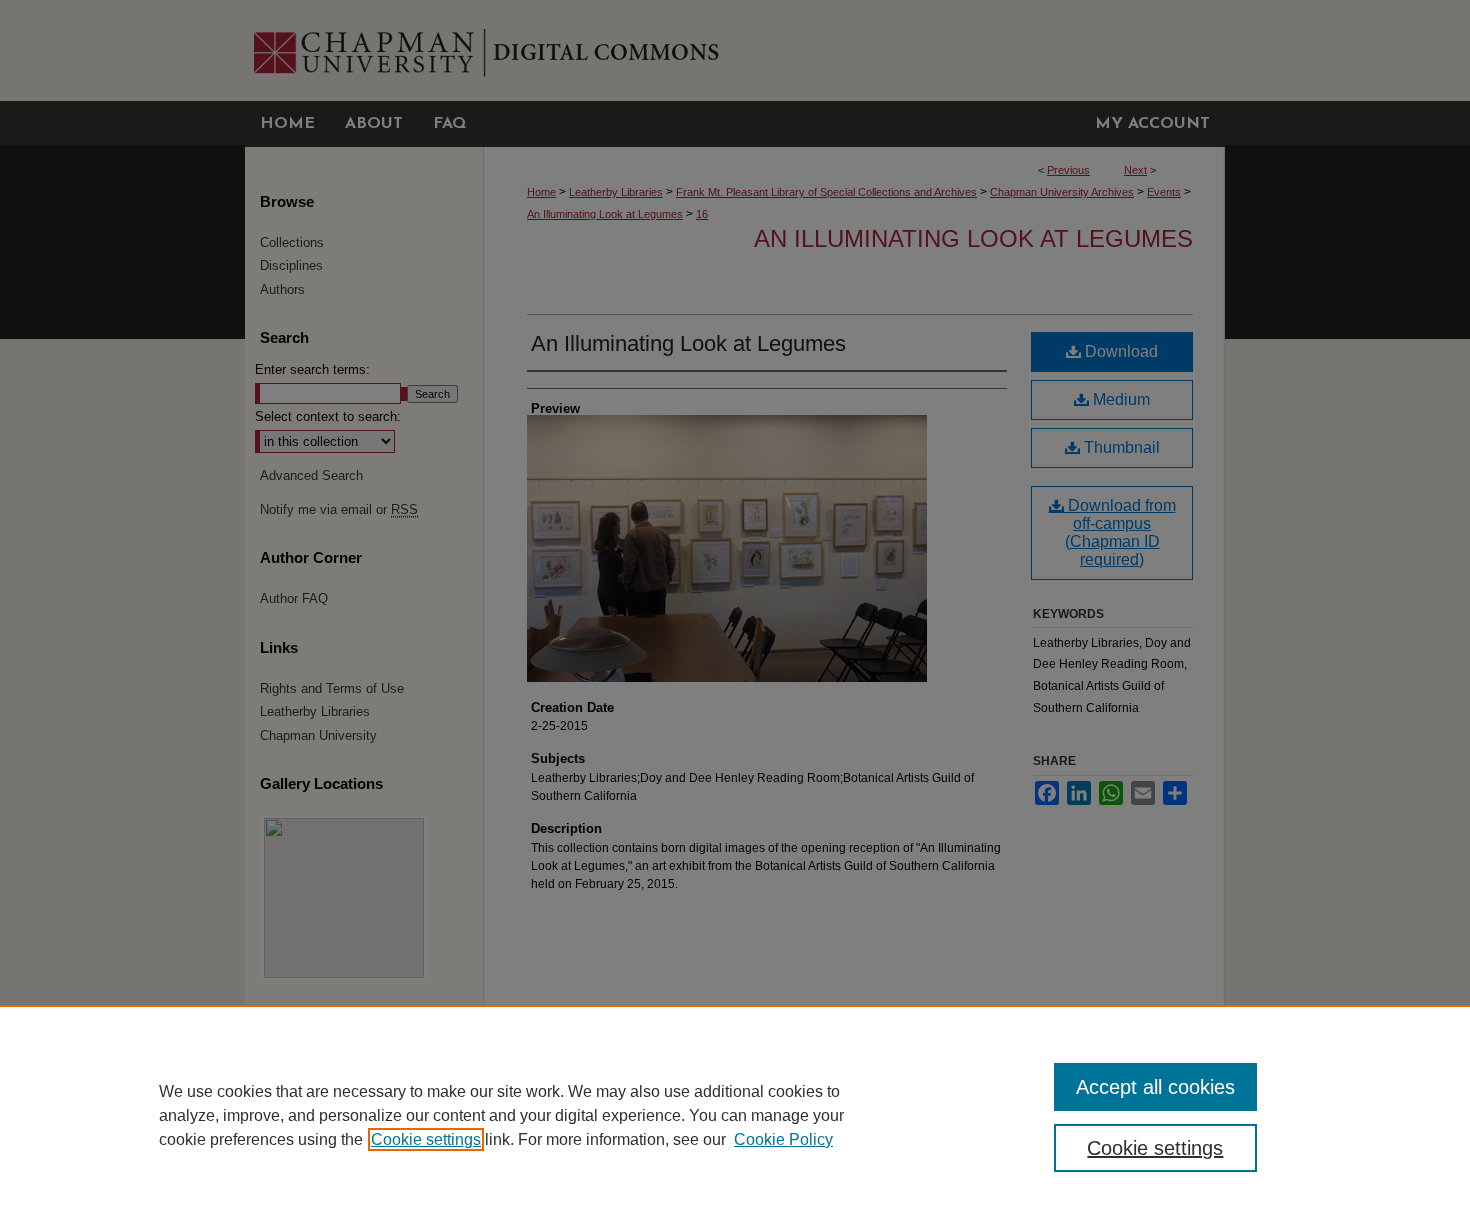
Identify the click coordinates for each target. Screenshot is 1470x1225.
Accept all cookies (1155, 1087)
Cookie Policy (783, 1139)
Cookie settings (426, 1139)
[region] (735, 1115)
